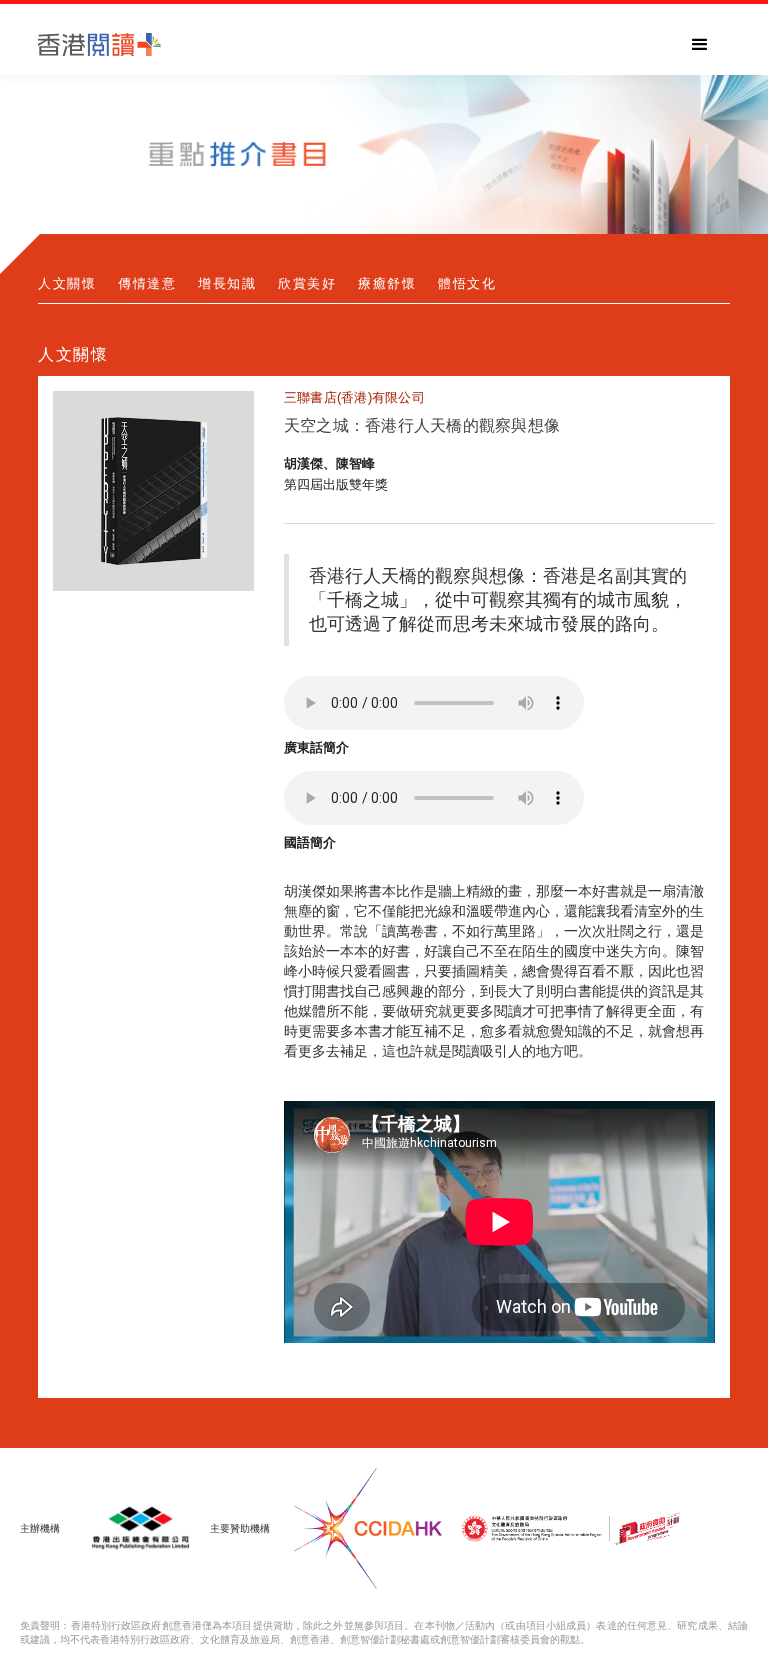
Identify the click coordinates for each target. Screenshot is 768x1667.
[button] (700, 45)
